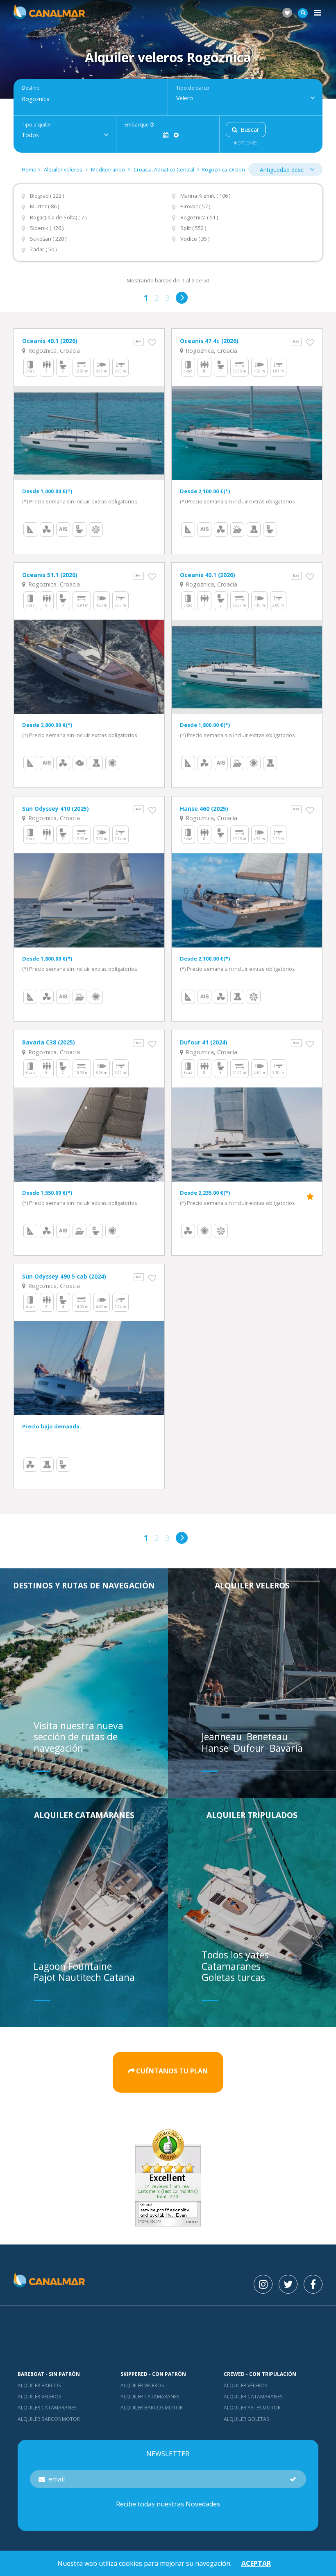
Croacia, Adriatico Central (164, 169)
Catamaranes (231, 1966)
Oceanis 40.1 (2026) (50, 341)
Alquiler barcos (39, 2385)
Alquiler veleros (64, 169)
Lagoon (51, 1966)
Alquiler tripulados (252, 1815)
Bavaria (287, 1748)
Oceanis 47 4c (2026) (209, 341)
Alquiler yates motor (252, 2408)
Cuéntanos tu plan (172, 2071)
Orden (237, 169)
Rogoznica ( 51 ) (199, 218)
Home (29, 169)
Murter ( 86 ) (44, 206)
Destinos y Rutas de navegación (84, 1585)
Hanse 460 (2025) (204, 809)
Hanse (216, 1748)
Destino (31, 88)
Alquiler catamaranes (84, 1815)
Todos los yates (235, 1955)
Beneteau (268, 1737)
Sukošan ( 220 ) (48, 239)
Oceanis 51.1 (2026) (50, 575)
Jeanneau (223, 1737)
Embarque (137, 125)
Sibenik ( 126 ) (47, 228)
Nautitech (81, 1977)
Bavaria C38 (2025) (49, 1042)
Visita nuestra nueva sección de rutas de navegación (78, 1737)
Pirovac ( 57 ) (195, 206)
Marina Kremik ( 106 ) (205, 196)
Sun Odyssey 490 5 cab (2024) (64, 1276)
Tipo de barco (193, 88)
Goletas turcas (233, 1977)
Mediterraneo (108, 169)
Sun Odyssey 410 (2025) (56, 809)
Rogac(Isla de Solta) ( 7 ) (58, 218)
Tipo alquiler (36, 125)
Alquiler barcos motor (49, 2419)
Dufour (250, 1748)
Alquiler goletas (246, 2419)
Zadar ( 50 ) (43, 249)
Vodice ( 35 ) (195, 239)
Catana (119, 1977)
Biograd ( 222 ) (47, 196)
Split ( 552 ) (193, 228)
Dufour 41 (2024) (204, 1042)
